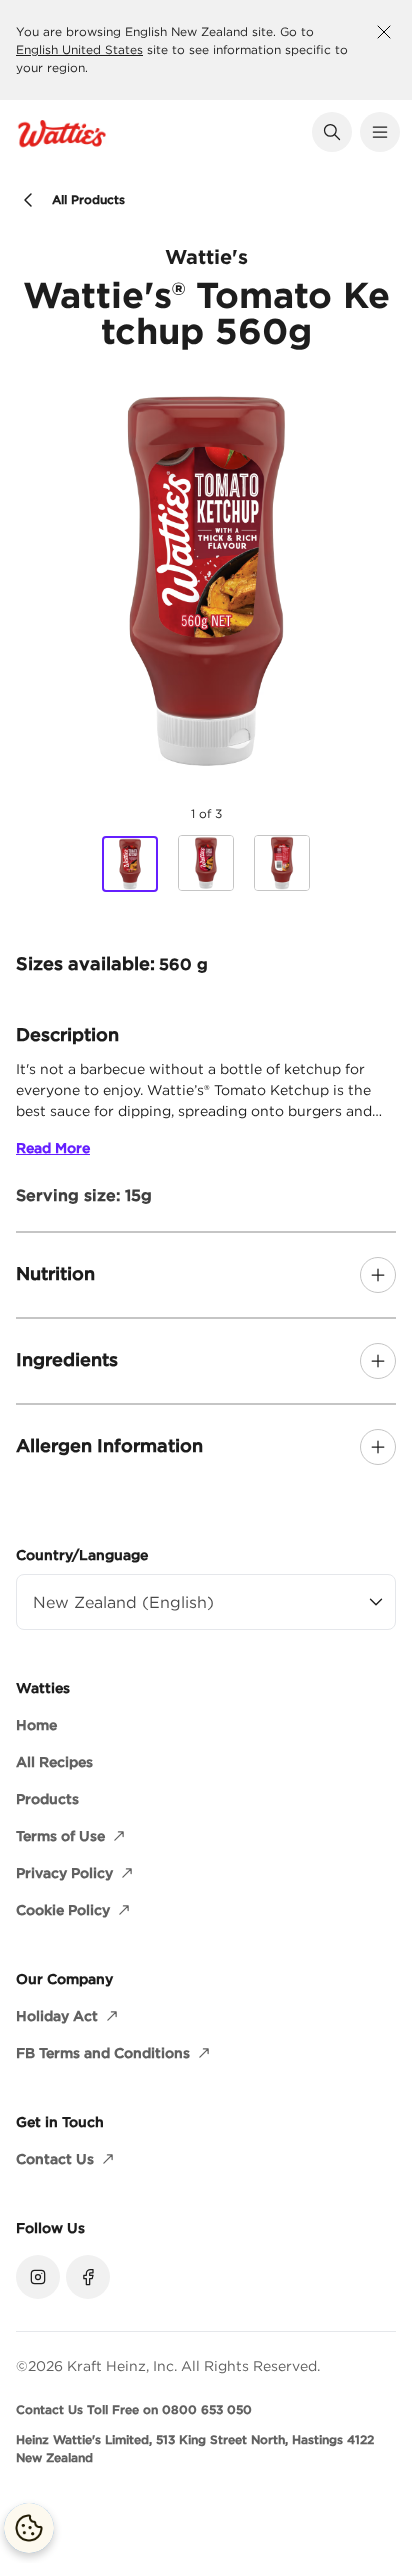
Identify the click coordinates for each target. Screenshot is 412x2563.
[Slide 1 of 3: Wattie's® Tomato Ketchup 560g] (130, 864)
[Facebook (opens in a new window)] (88, 2277)
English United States (79, 49)
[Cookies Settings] (29, 2528)
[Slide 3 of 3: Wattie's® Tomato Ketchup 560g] (282, 863)
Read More (53, 1148)
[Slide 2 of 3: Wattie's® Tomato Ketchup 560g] (206, 863)
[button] (332, 132)
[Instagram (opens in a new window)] (38, 2277)
